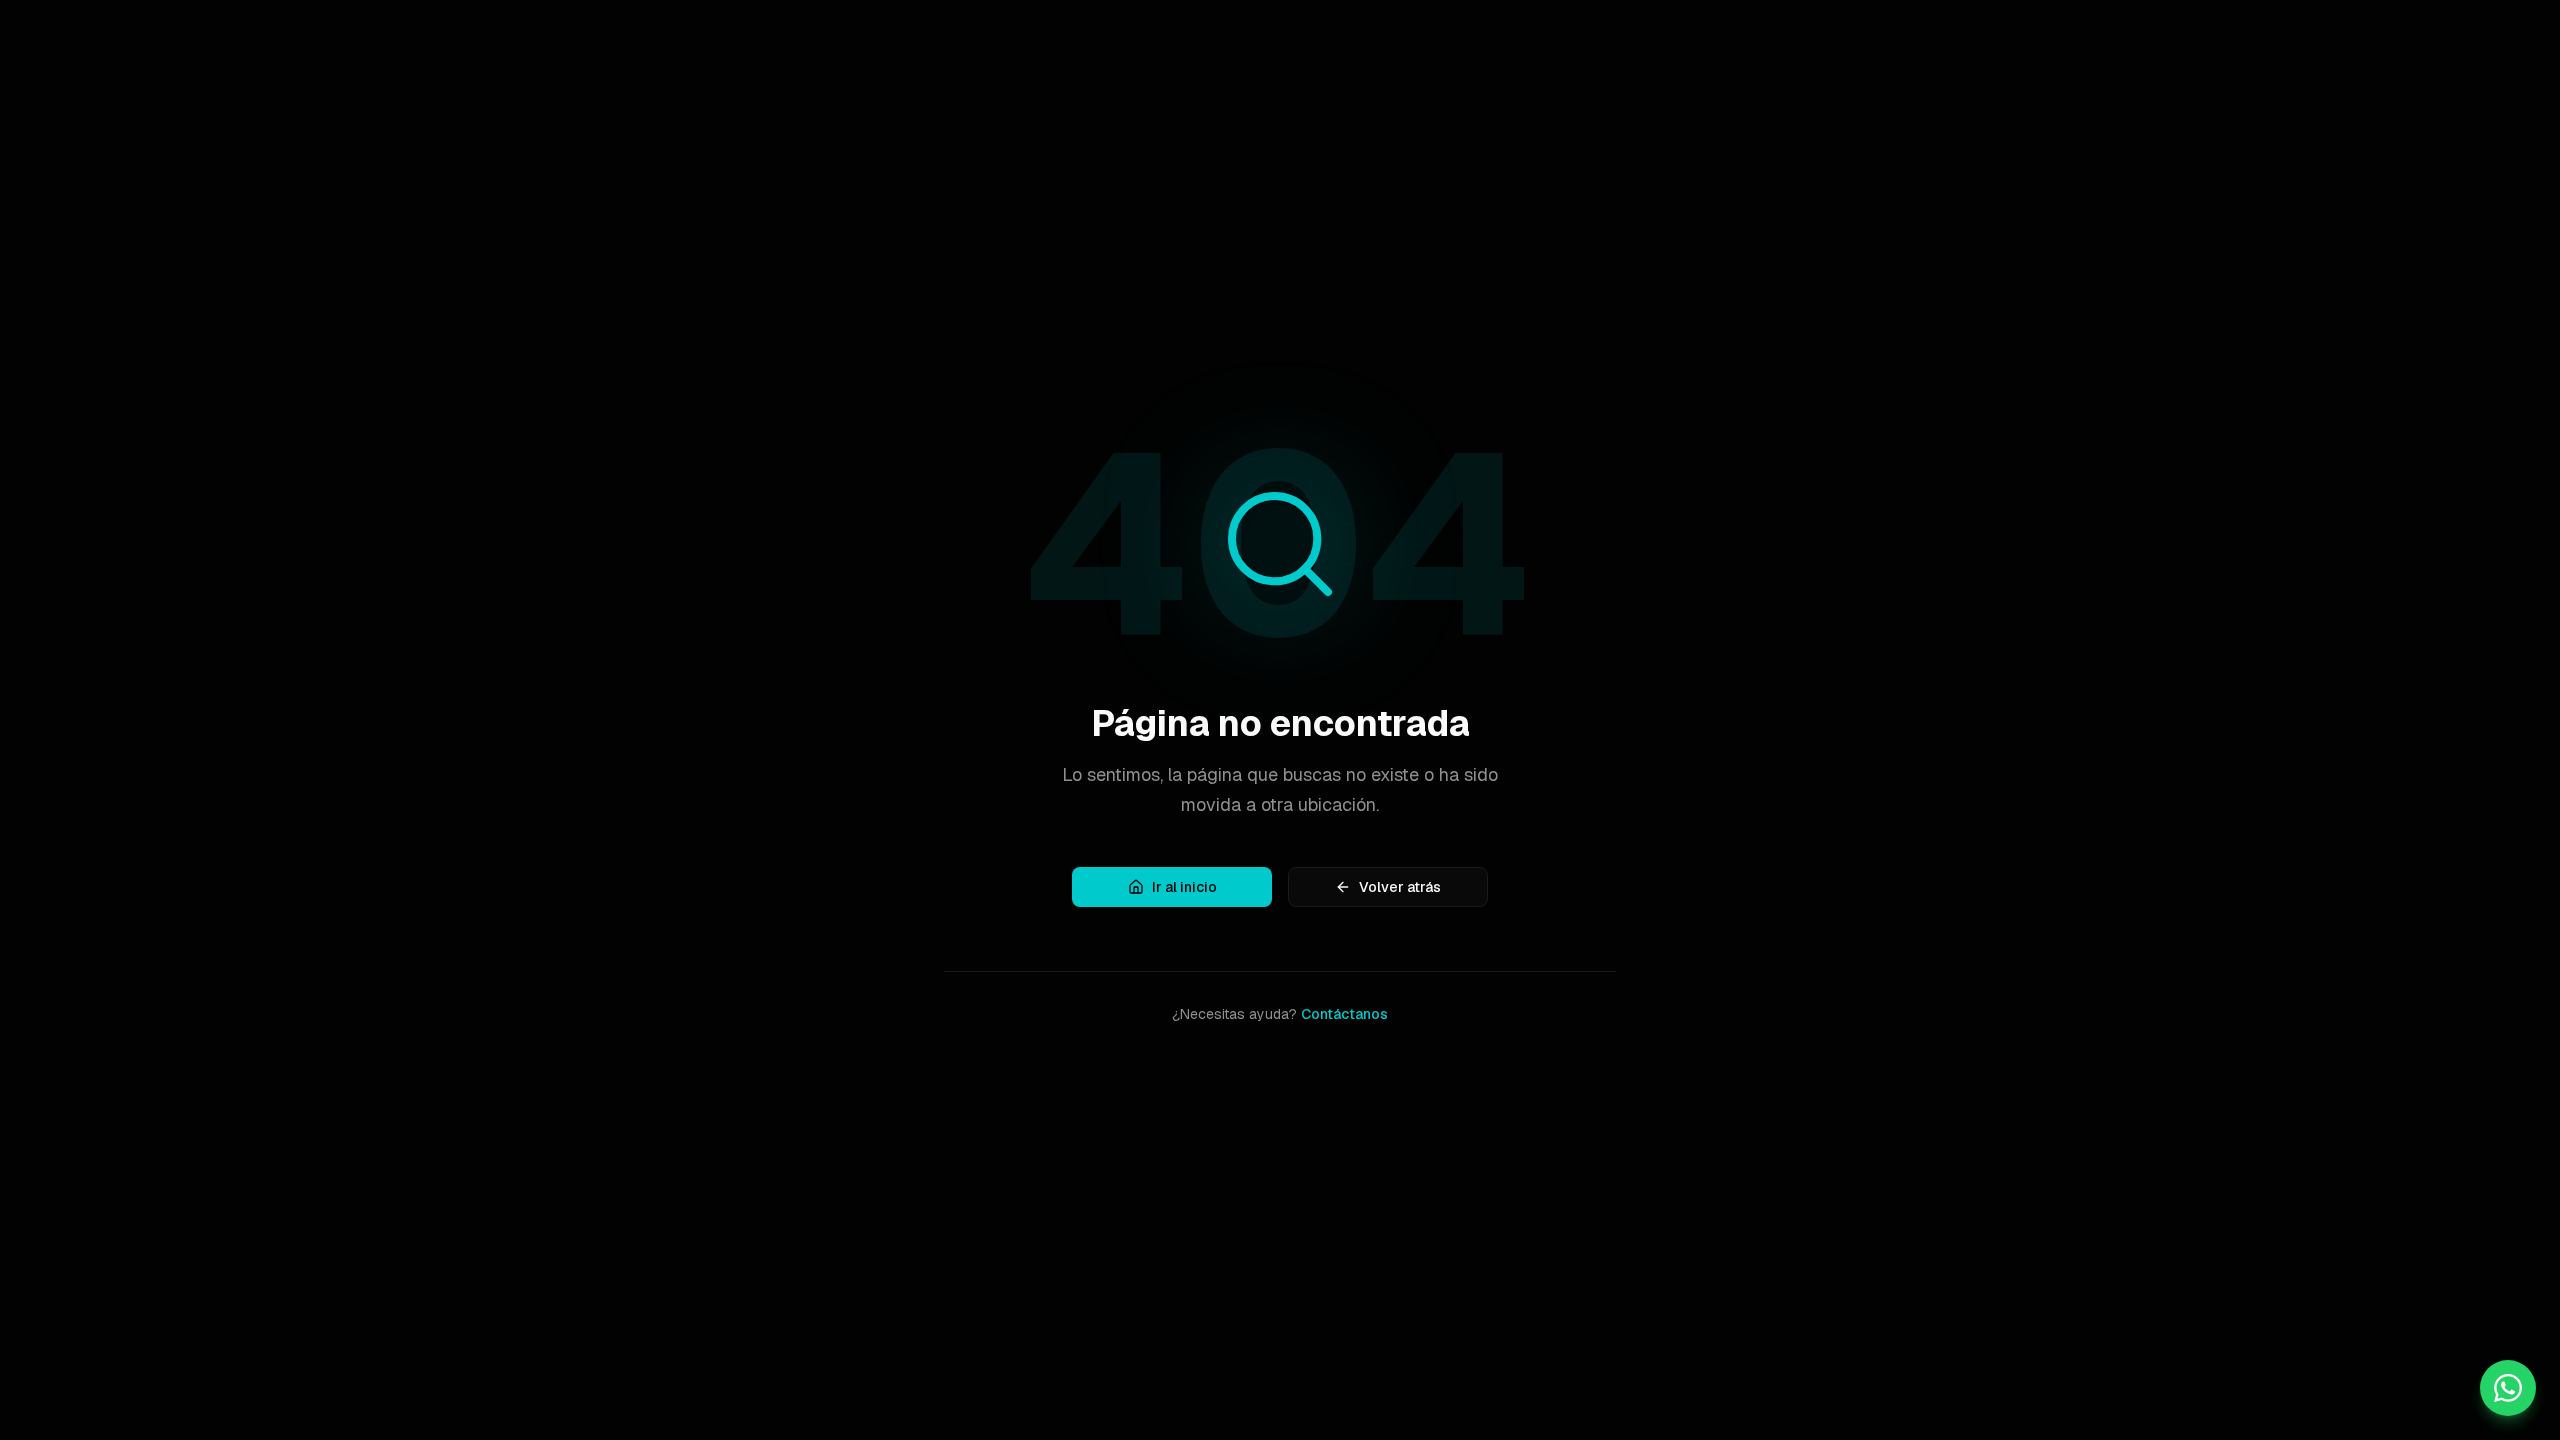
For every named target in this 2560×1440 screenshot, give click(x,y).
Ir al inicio (1184, 887)
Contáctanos (1344, 1014)
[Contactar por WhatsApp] (2508, 1388)
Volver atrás (1400, 887)
